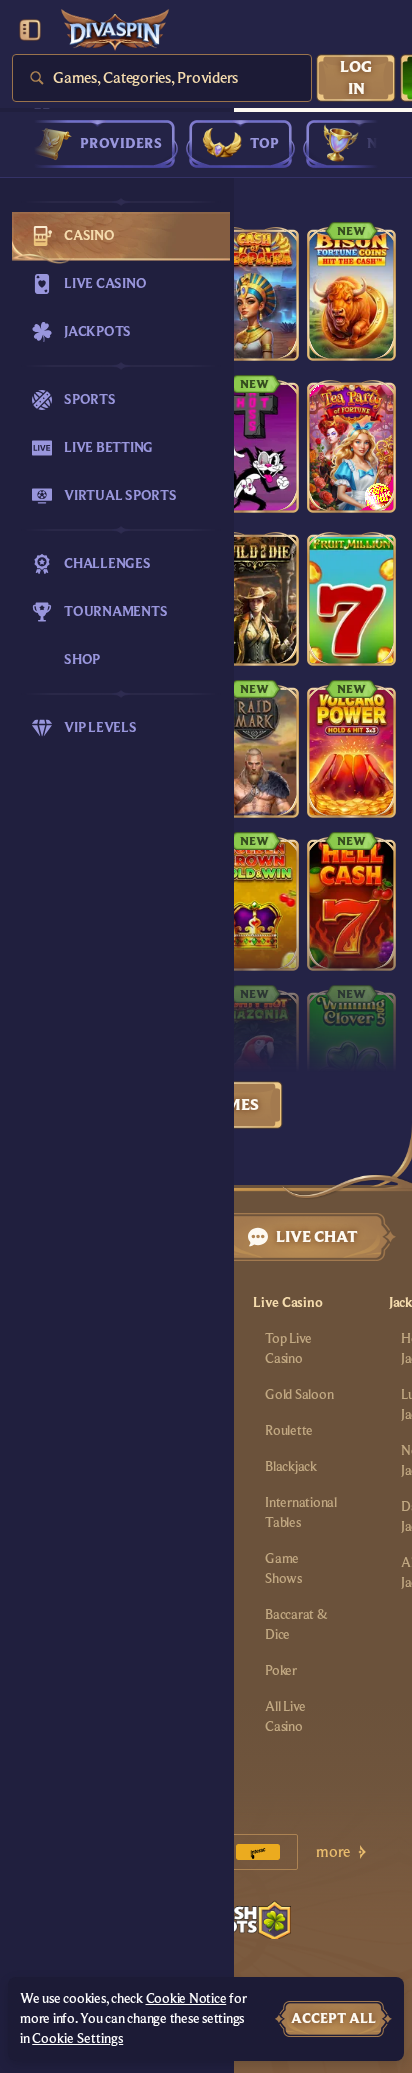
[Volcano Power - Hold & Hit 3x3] (351, 752)
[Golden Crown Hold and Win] (254, 904)
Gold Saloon (299, 1395)
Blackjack (291, 1467)
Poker (281, 1671)
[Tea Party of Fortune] (351, 447)
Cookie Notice (186, 1999)
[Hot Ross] (254, 447)
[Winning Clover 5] (351, 1057)
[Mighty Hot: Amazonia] (254, 1057)
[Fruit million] (351, 599)
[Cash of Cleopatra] (254, 294)
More (333, 1852)
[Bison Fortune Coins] (351, 294)
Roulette (289, 1431)
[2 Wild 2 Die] (254, 599)
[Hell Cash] (351, 904)
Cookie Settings (77, 2039)
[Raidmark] (254, 752)
